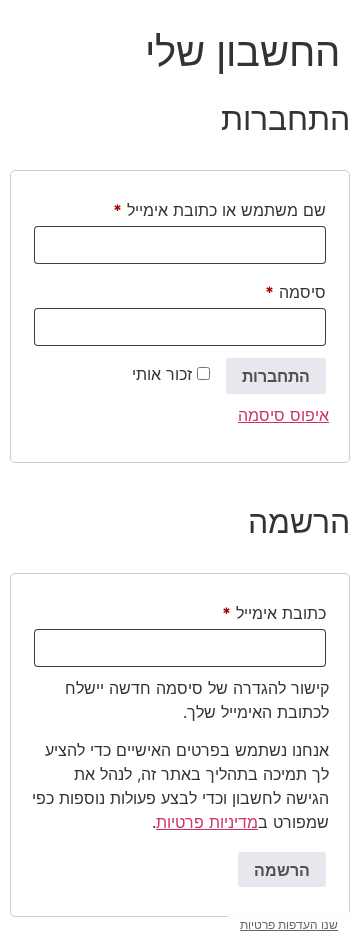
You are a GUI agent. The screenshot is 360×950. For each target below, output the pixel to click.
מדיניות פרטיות (207, 822)
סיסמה (278, 289)
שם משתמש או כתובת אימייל (202, 207)
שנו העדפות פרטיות (289, 924)
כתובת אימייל (257, 610)
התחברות (276, 376)
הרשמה (282, 870)
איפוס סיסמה (283, 415)
